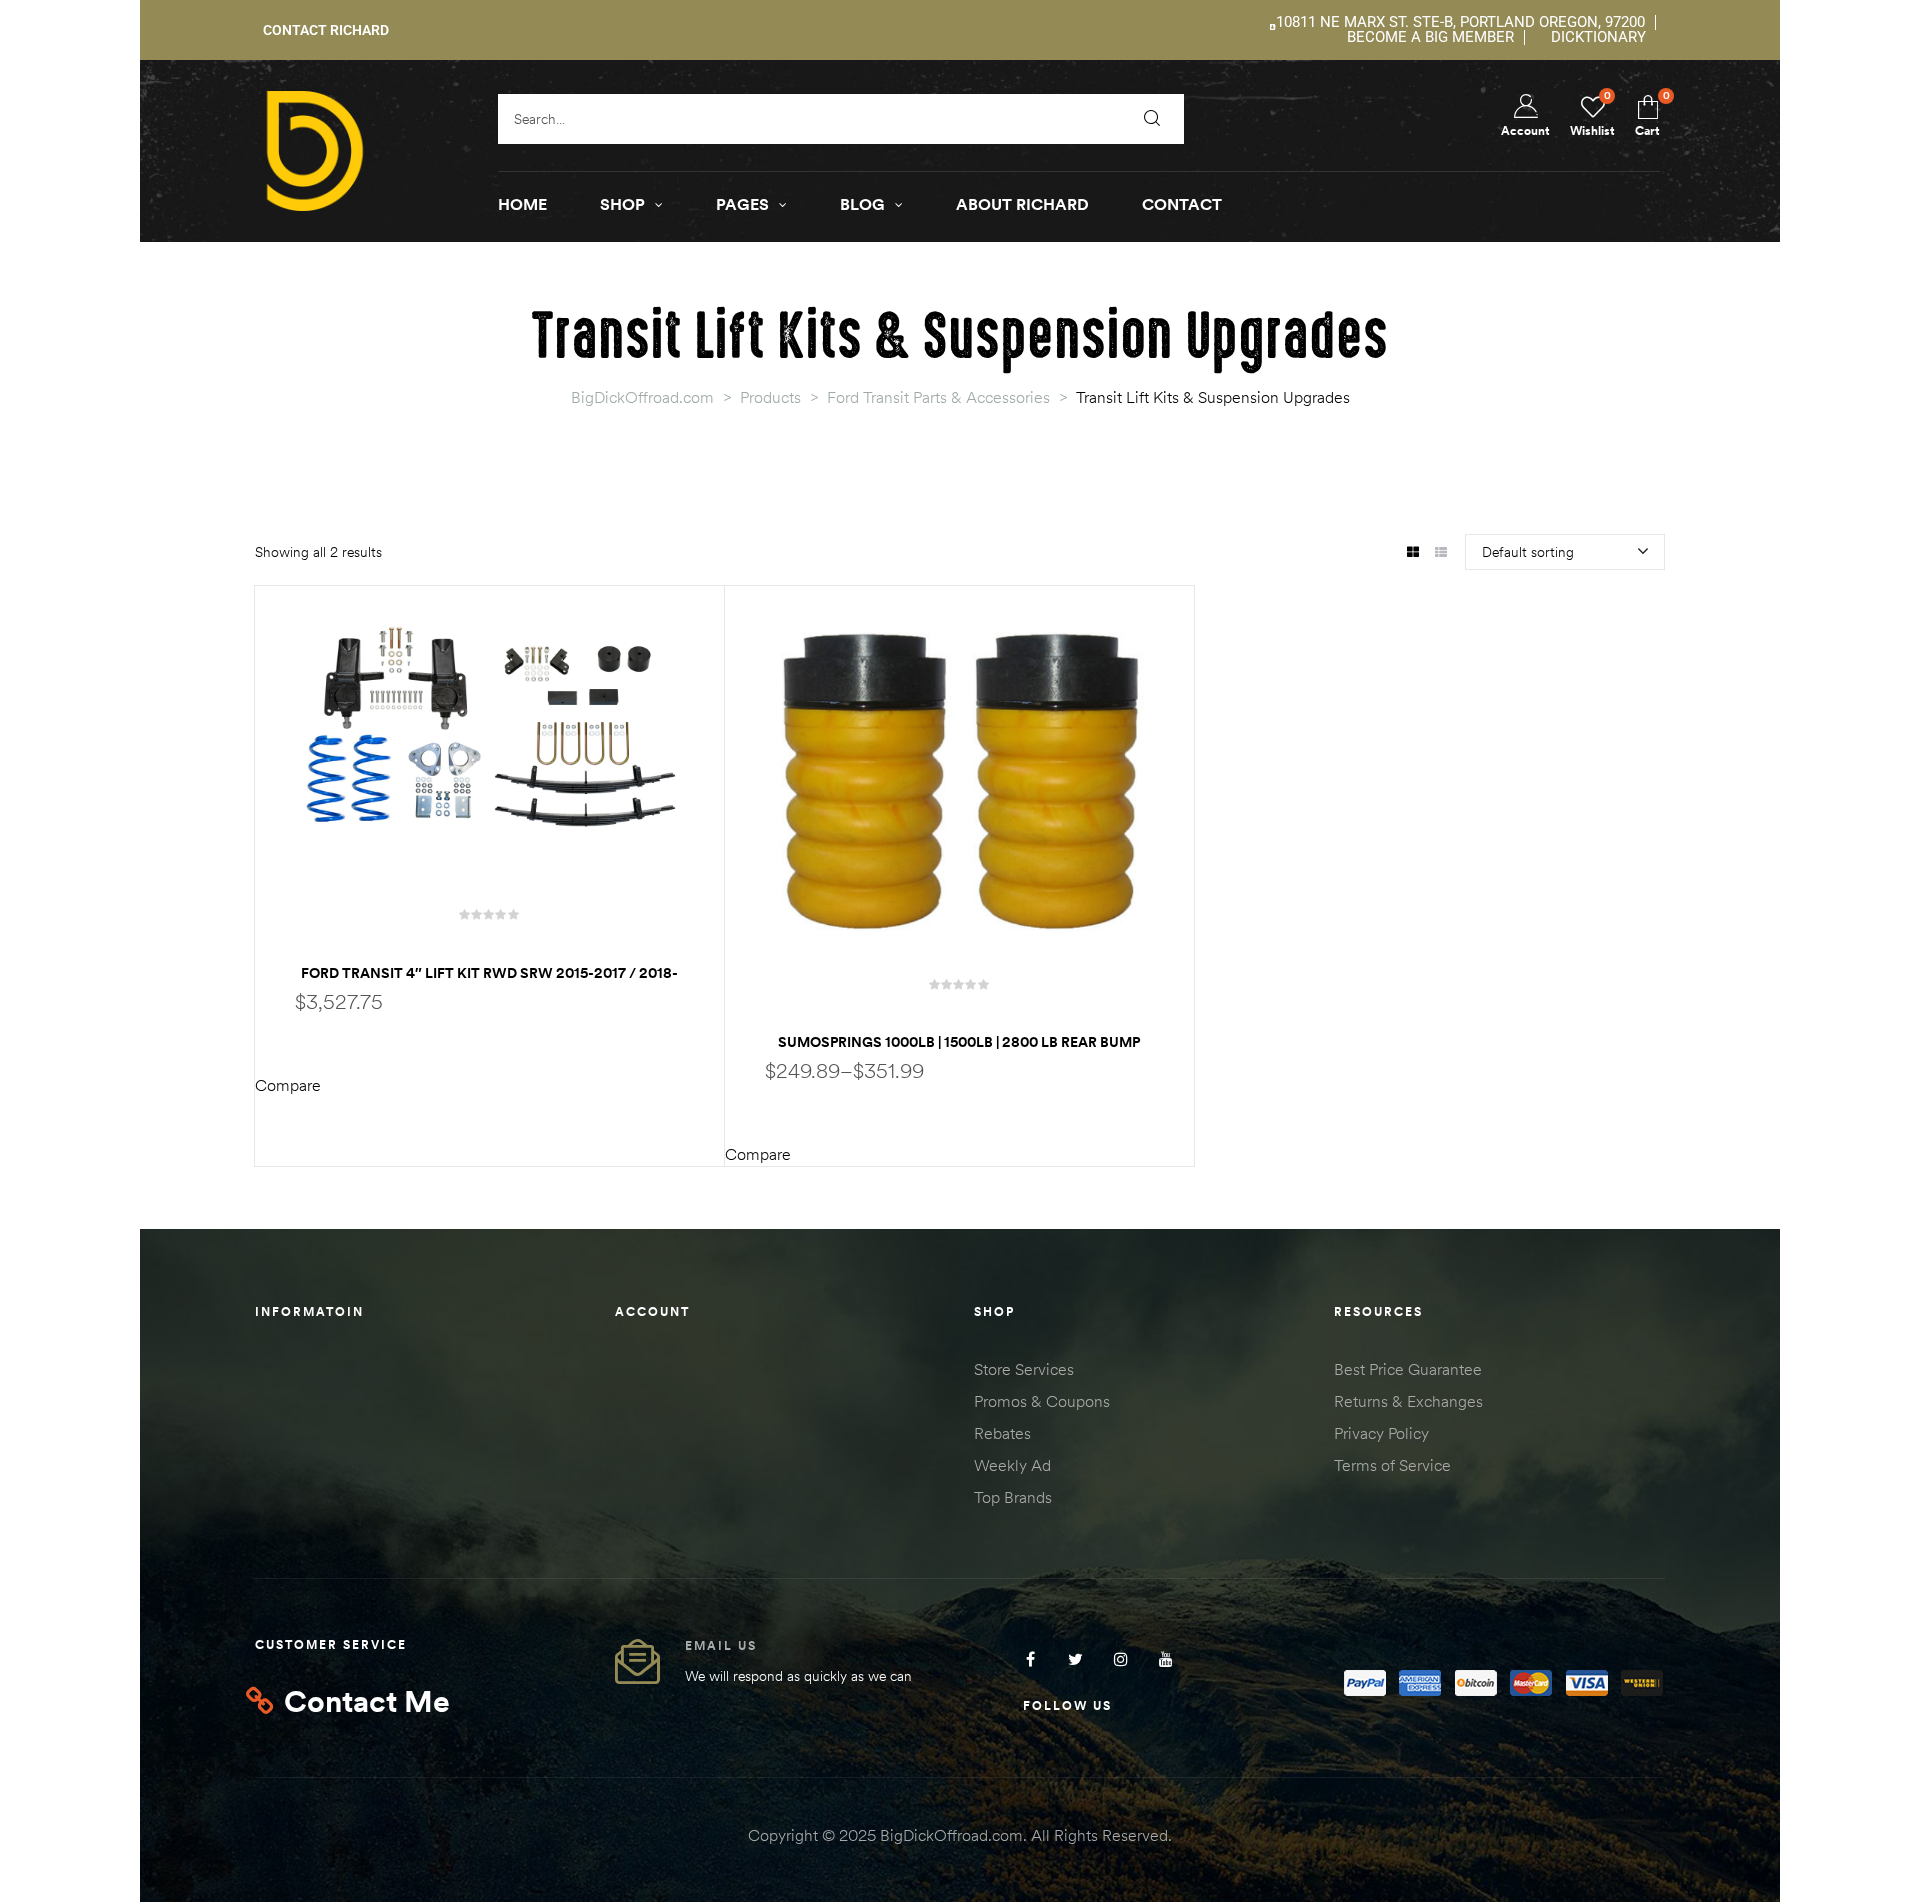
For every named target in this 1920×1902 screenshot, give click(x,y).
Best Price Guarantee (1408, 1369)
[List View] (1440, 553)
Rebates (1002, 1433)
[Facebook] (1030, 1659)
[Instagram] (1120, 1659)
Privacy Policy (1381, 1433)
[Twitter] (1075, 1659)
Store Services (1024, 1369)
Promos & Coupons (1042, 1401)
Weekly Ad (1012, 1465)
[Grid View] (1412, 553)
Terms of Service (1392, 1465)
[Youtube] (1165, 1659)
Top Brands (1013, 1497)
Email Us (721, 1645)
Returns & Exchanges (1408, 1401)
